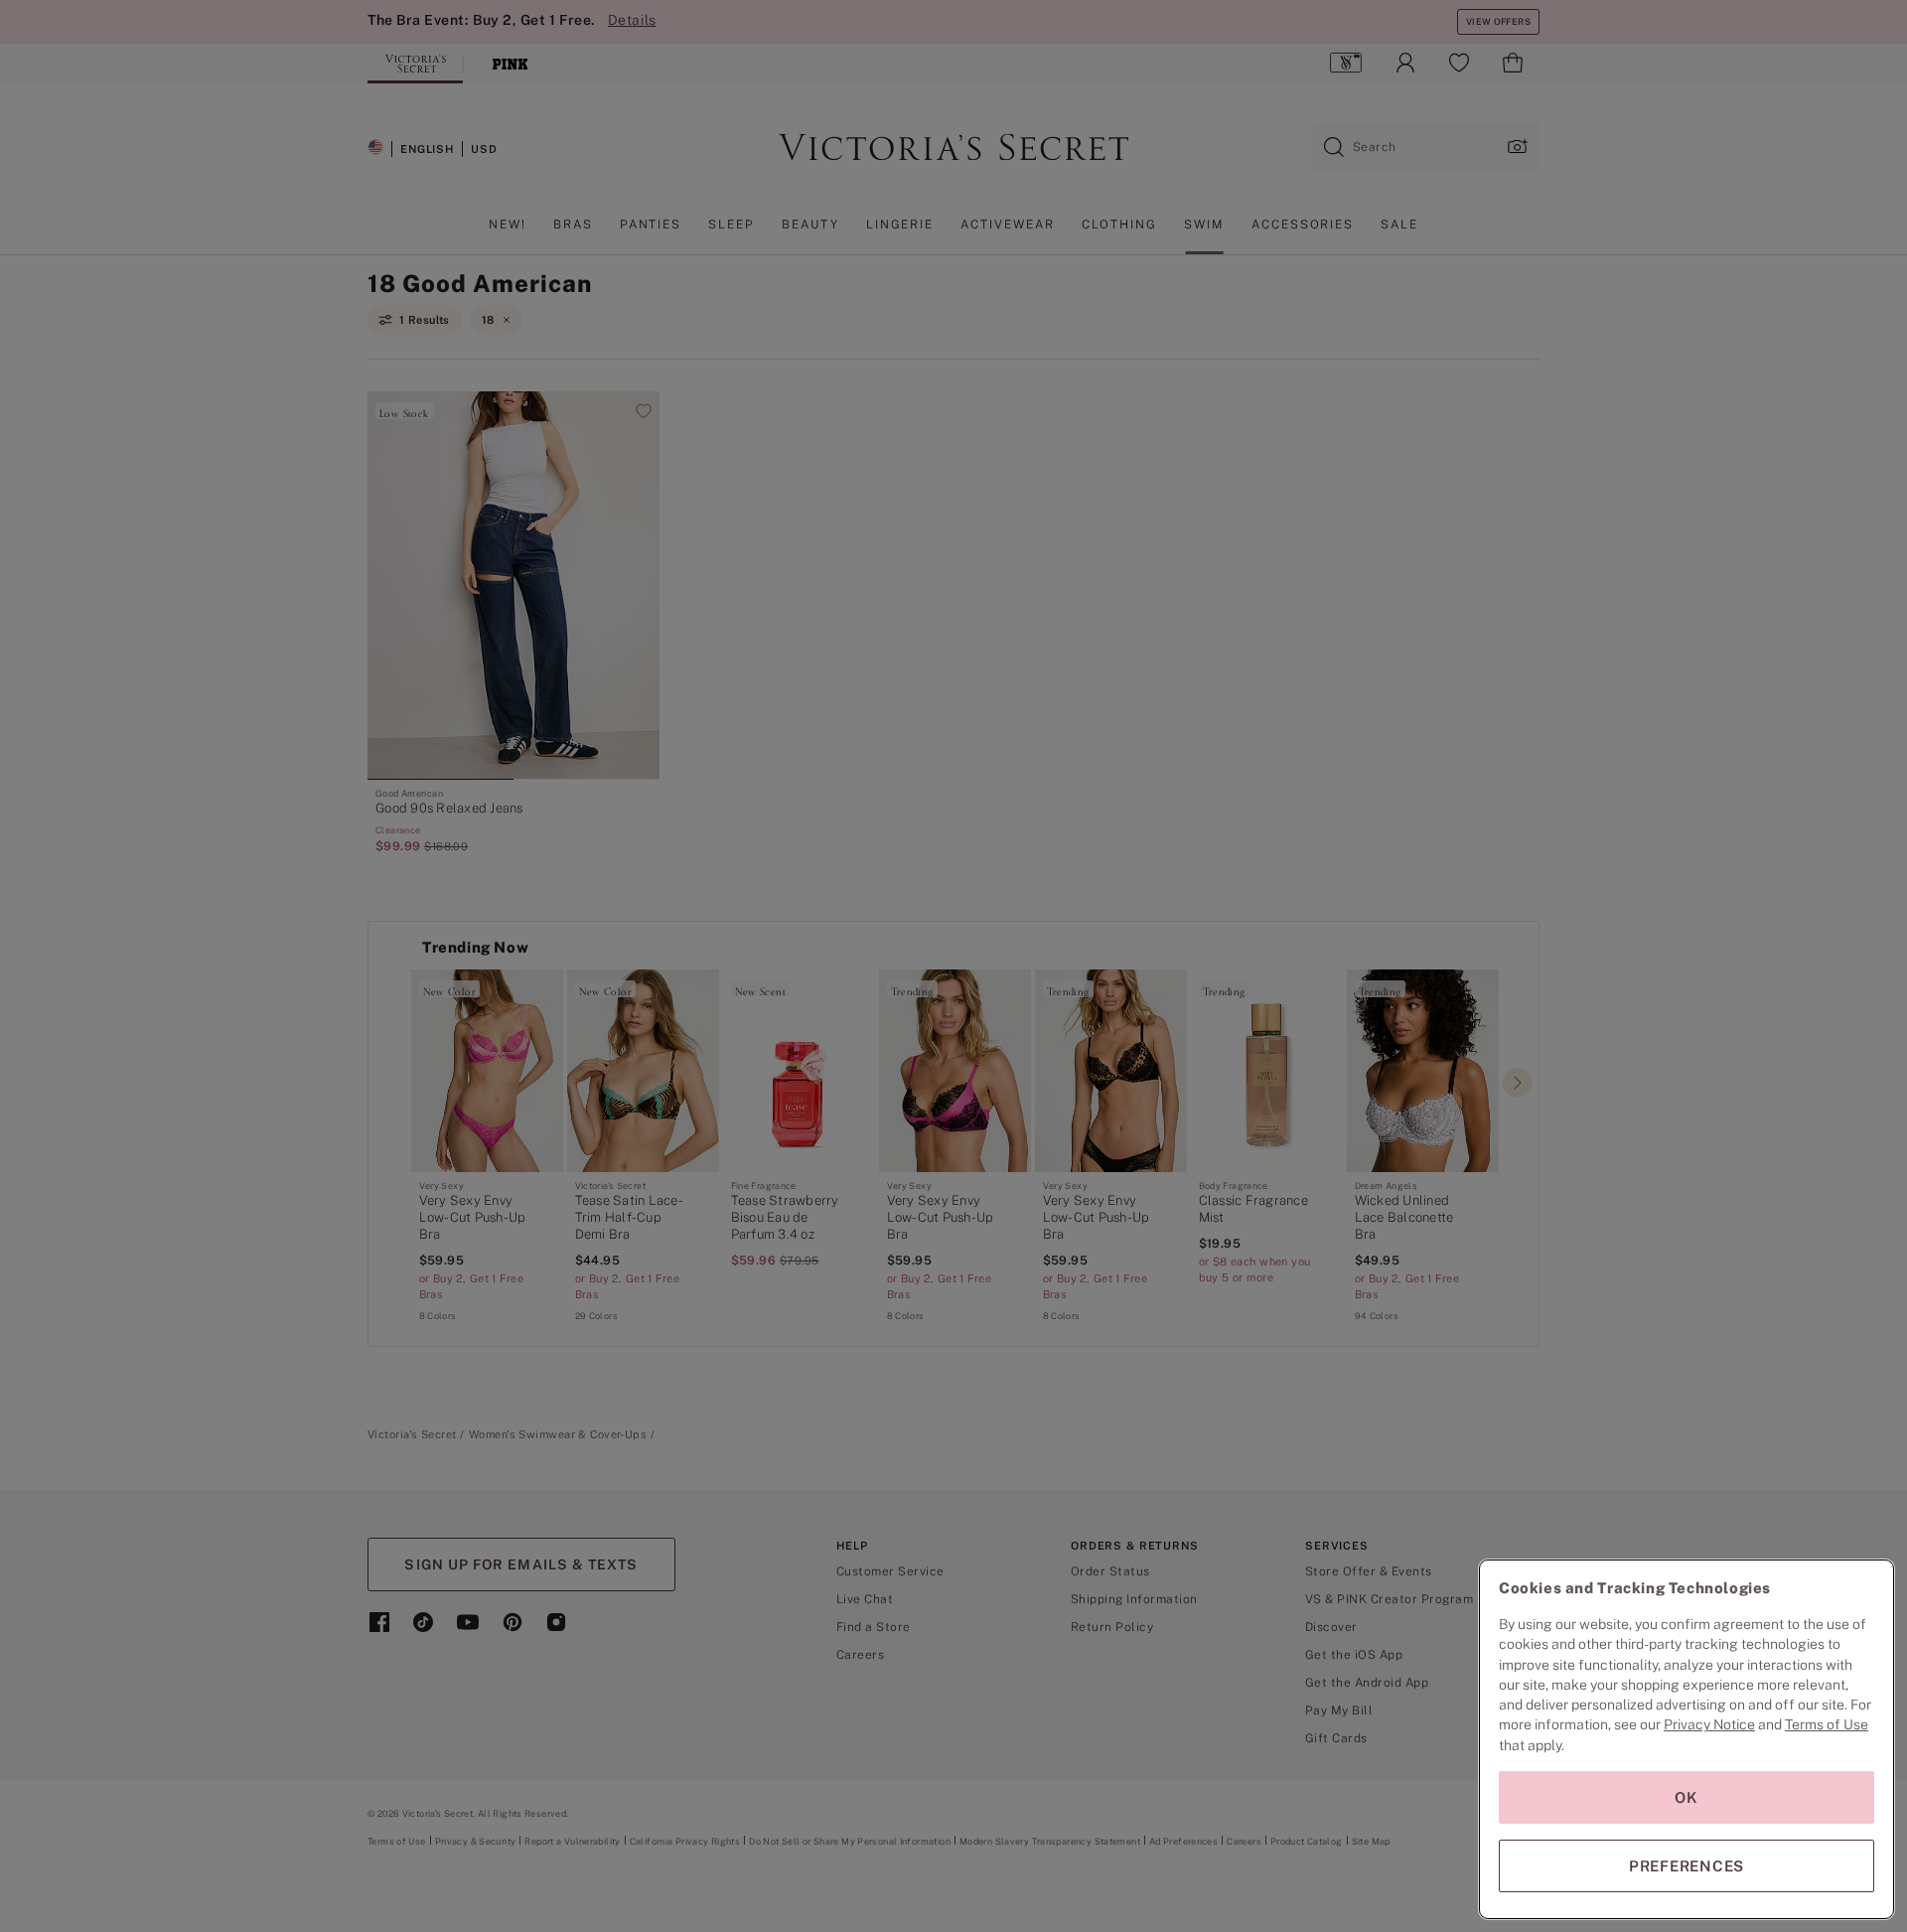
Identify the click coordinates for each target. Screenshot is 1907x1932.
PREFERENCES (1687, 1866)
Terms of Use (1827, 1724)
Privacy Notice (1709, 1724)
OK (1687, 1797)
